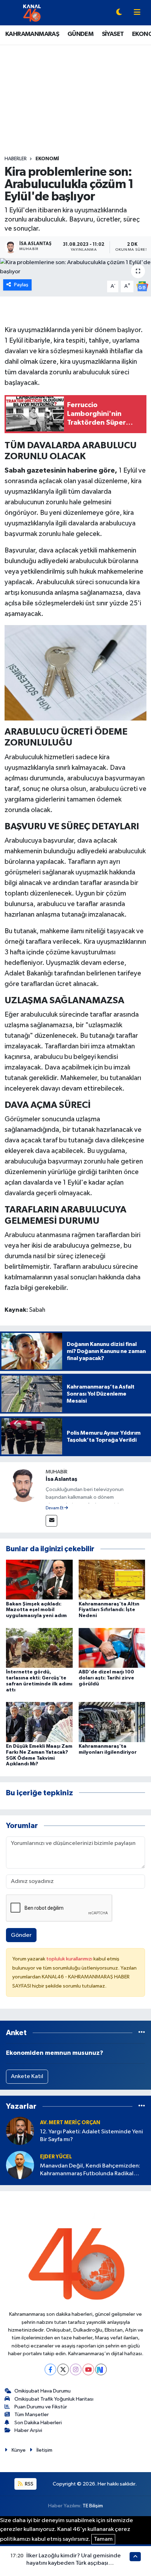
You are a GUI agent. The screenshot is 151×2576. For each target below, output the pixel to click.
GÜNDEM (80, 34)
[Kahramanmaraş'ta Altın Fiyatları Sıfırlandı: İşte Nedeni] (112, 1580)
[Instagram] (76, 2369)
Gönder (21, 1935)
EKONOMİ (47, 159)
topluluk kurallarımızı (70, 1959)
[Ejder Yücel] (20, 2165)
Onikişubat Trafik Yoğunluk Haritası (54, 2399)
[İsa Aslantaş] (23, 1485)
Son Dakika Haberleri (38, 2423)
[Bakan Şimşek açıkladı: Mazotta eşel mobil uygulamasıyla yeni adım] (39, 1580)
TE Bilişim (93, 2506)
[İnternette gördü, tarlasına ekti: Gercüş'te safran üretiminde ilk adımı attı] (39, 1648)
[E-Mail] (51, 1521)
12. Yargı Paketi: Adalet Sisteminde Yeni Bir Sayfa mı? (91, 2135)
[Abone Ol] (142, 286)
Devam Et (55, 1508)
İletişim (44, 2450)
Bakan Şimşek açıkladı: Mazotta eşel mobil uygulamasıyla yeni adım (36, 1610)
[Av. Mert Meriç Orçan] (20, 2131)
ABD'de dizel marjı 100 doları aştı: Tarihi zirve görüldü (106, 1678)
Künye (19, 2450)
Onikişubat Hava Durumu (42, 2391)
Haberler (16, 159)
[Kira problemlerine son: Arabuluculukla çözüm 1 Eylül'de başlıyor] (75, 267)
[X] (63, 2369)
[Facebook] (50, 2369)
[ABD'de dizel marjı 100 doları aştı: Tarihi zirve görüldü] (112, 1648)
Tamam (103, 2539)
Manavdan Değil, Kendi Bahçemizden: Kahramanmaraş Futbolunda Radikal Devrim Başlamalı (90, 2170)
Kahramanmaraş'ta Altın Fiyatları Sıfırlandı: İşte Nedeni (109, 1610)
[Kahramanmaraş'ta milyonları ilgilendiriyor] (112, 1722)
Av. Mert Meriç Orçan (70, 2123)
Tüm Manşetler (32, 2415)
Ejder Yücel (56, 2157)
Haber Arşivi (28, 2430)
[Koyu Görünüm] (119, 13)
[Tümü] (142, 2033)
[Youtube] (88, 2369)
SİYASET (113, 34)
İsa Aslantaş (61, 1479)
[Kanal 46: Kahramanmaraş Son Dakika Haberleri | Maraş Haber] (32, 13)
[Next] (101, 2369)
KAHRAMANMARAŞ (32, 34)
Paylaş (21, 285)
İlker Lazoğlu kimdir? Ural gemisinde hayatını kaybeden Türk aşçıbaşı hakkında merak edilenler (74, 2563)
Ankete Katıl (27, 2076)
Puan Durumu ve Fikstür (41, 2407)
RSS (29, 2484)
